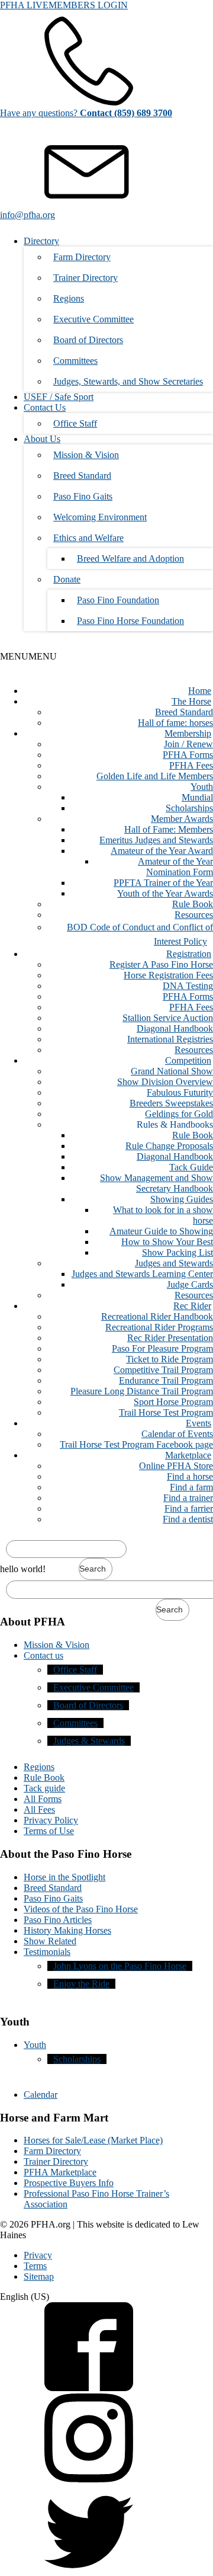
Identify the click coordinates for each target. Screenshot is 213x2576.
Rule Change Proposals (169, 1146)
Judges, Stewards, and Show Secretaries (128, 381)
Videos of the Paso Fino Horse (81, 1909)
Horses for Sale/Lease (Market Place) (93, 2140)
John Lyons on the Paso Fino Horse (120, 1966)
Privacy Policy (51, 1820)
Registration (189, 954)
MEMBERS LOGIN (88, 5)
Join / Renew (188, 744)
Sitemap (39, 2276)
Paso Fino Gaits (83, 496)
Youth (202, 787)
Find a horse (190, 1476)
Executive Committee (93, 319)
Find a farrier (189, 1508)
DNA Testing (188, 986)
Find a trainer (188, 1498)
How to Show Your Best (167, 1242)
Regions (69, 298)
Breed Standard (82, 476)
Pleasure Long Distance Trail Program (142, 1391)
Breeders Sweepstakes (171, 1103)
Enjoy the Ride (81, 1984)
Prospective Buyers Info (69, 2183)
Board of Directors (88, 340)
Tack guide (44, 1788)
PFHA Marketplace (60, 2172)
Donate (67, 579)
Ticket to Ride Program (170, 1359)
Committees (75, 361)
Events (199, 1423)
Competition (188, 1060)
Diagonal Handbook (175, 1028)
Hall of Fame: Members (169, 829)
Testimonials (47, 1952)
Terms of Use (49, 1831)
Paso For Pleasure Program (162, 1348)
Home (200, 691)
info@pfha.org (28, 215)
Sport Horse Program (173, 1402)
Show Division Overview (165, 1082)
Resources (194, 915)
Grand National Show (172, 1071)
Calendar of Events (177, 1434)
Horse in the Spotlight (64, 1877)
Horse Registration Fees (168, 975)
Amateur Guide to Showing (161, 1231)
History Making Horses (67, 1930)
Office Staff (75, 423)
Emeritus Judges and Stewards (156, 840)
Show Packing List (177, 1252)
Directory (41, 241)
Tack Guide (191, 1167)
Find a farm (191, 1487)
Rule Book (193, 904)
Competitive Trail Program (163, 1370)
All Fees (39, 1809)
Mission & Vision (86, 455)
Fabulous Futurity (180, 1092)
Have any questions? (86, 113)
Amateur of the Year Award (162, 851)
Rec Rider (192, 1306)
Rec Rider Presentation (170, 1338)
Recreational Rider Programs (159, 1327)
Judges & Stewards (89, 1741)
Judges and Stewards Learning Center (142, 1274)
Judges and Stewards (174, 1263)
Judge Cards (190, 1284)
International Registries (170, 1039)
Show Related (50, 1941)
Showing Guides (182, 1199)
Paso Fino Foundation (118, 600)
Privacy (38, 2255)
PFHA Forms (188, 755)
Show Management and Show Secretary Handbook (156, 1183)
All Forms (43, 1799)
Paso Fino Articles (58, 1920)
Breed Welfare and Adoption (130, 559)
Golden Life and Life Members (155, 776)
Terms (35, 2266)
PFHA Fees (191, 765)
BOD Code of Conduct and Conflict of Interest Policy (140, 934)
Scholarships (189, 808)
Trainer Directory (85, 278)
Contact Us (45, 407)
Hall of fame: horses (175, 723)
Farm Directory (82, 257)
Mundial (197, 797)
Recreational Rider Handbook (157, 1316)
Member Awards (182, 819)
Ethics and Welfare (88, 538)
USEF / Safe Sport (59, 397)
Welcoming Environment (100, 517)
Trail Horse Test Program (166, 1412)
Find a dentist (188, 1519)
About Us (42, 439)
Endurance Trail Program (166, 1380)
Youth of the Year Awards (165, 893)
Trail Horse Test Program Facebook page (136, 1444)
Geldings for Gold (179, 1114)
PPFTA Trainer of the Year (163, 883)
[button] (28, 656)
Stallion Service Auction (168, 1018)
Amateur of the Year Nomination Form (175, 867)
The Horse (191, 701)
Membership (188, 733)
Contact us (43, 1655)
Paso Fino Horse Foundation (130, 621)
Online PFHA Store (176, 1466)
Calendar (41, 2095)
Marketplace (188, 1455)
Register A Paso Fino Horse (161, 964)
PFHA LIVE (24, 5)
